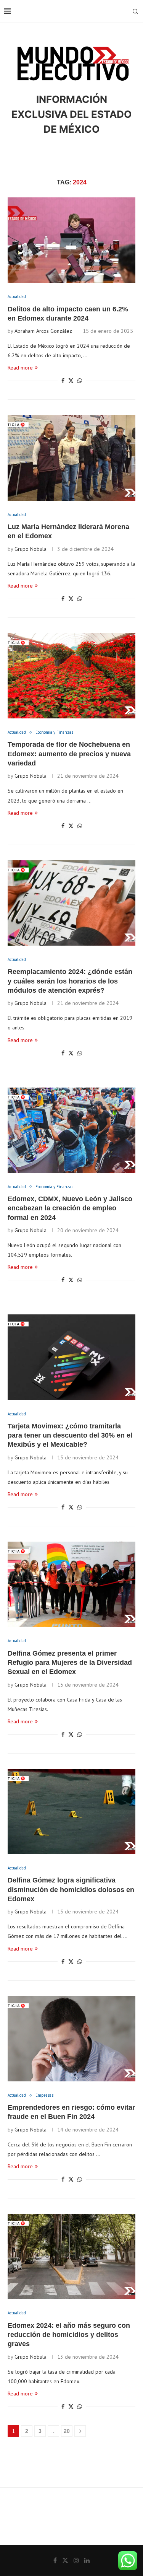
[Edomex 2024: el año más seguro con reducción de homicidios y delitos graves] (71, 2256)
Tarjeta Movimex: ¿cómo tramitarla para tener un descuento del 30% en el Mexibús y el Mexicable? (70, 1435)
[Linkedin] (87, 2560)
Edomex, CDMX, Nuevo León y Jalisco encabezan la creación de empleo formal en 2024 (70, 1208)
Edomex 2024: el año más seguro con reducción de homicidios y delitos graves (69, 2335)
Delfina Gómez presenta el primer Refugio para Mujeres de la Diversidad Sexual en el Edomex (70, 1663)
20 (67, 2431)
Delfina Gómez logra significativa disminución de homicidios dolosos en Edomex (71, 1890)
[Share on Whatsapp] (80, 381)
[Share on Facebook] (63, 381)
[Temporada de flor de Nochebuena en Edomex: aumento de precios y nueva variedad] (71, 676)
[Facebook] (55, 2560)
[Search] (135, 11)
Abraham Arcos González (43, 331)
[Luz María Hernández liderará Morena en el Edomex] (71, 458)
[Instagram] (76, 2560)
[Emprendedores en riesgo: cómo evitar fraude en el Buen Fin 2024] (71, 2039)
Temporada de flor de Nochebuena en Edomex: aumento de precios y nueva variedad (69, 754)
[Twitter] (65, 2560)
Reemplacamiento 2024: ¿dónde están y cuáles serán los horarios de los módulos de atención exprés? (70, 981)
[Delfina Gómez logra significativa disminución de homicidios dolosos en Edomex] (71, 1812)
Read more (20, 368)
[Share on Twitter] (71, 381)
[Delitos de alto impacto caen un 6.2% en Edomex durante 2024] (71, 240)
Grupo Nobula (31, 549)
